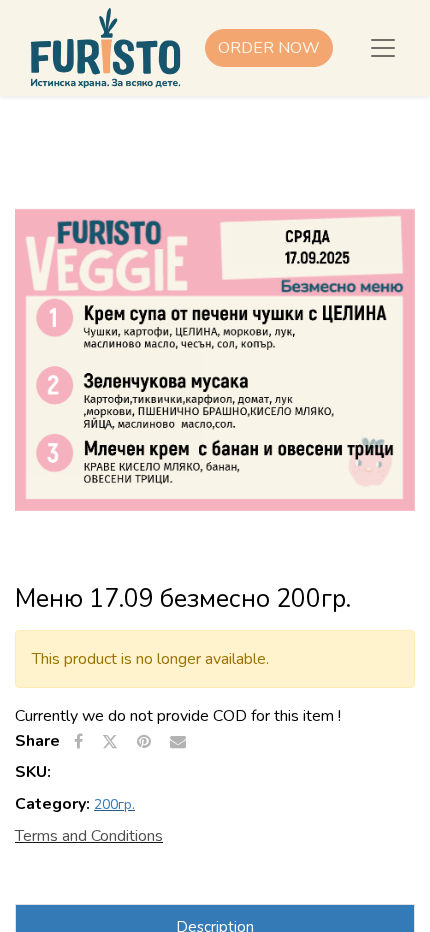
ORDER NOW (269, 48)
